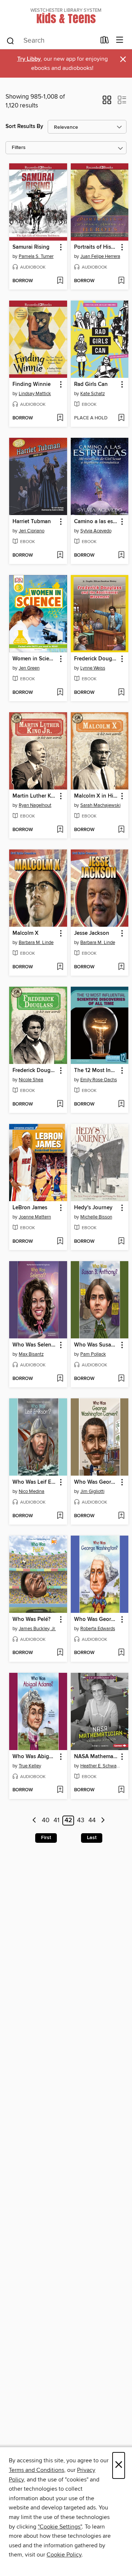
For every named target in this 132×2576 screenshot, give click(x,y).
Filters (19, 148)
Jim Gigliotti (92, 1491)
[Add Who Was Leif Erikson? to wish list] (60, 1516)
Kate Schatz (93, 394)
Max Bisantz (31, 1354)
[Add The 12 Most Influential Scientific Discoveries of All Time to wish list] (121, 1104)
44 (92, 1821)
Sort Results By (24, 126)
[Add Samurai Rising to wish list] (60, 281)
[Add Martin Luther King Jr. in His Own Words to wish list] (60, 830)
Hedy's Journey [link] (93, 1208)
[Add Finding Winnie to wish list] (60, 418)
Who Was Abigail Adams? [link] (35, 1757)
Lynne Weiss (93, 668)
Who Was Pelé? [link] (32, 1619)
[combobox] (51, 41)
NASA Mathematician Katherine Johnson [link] (96, 1757)
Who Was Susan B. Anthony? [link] (96, 1345)
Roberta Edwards (98, 1629)
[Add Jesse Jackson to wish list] (121, 967)
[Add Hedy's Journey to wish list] (121, 1242)
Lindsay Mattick (35, 394)
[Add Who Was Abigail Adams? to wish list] (60, 1790)
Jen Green (29, 668)
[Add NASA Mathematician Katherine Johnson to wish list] (121, 1790)
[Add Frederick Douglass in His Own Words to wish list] (60, 1104)
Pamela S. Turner (36, 256)
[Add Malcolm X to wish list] (60, 967)
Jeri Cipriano (32, 531)
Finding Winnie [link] (32, 384)
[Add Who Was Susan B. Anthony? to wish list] (121, 1379)
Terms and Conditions (36, 2470)
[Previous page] (34, 1821)
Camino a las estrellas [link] (96, 522)
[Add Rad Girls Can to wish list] (121, 418)
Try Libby (29, 59)
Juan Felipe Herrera (100, 256)
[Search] (10, 40)
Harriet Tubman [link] (32, 522)
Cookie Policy (64, 2555)
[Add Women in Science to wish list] (60, 693)
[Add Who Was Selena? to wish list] (60, 1379)
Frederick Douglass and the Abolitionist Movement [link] (96, 659)
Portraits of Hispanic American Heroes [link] (96, 247)
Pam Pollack (93, 1354)
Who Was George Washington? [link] (96, 1619)
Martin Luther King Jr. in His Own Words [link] (35, 796)
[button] (107, 102)
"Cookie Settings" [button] (60, 2527)
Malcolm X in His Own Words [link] (96, 796)
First (46, 1838)
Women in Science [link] (35, 659)
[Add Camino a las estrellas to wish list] (121, 556)
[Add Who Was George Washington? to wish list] (121, 1653)
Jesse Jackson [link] (92, 933)
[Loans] (105, 42)
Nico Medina (32, 1491)
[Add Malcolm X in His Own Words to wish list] (121, 830)
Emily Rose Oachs (99, 1080)
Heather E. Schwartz (101, 1766)
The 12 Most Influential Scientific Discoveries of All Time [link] (96, 1071)
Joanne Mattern (35, 1217)
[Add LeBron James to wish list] (60, 1242)
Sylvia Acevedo (96, 531)
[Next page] (103, 1821)
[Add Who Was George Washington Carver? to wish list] (121, 1516)
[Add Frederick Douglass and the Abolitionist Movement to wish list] (121, 693)
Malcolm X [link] (25, 933)
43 (81, 1821)
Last (92, 1838)
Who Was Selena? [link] (34, 1345)
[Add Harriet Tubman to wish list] (60, 556)
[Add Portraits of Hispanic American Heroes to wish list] (121, 281)
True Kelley (30, 1766)
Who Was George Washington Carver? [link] (96, 1482)
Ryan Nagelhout (35, 805)
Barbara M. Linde (36, 943)
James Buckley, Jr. (37, 1629)
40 (46, 1821)
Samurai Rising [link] (31, 247)
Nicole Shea (31, 1080)
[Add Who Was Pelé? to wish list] (60, 1653)
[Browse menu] (120, 40)
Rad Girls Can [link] (91, 384)
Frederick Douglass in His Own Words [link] (35, 1071)
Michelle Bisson (96, 1217)
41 (56, 1821)
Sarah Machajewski (100, 805)
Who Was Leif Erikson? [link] (35, 1482)
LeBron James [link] (30, 1208)
